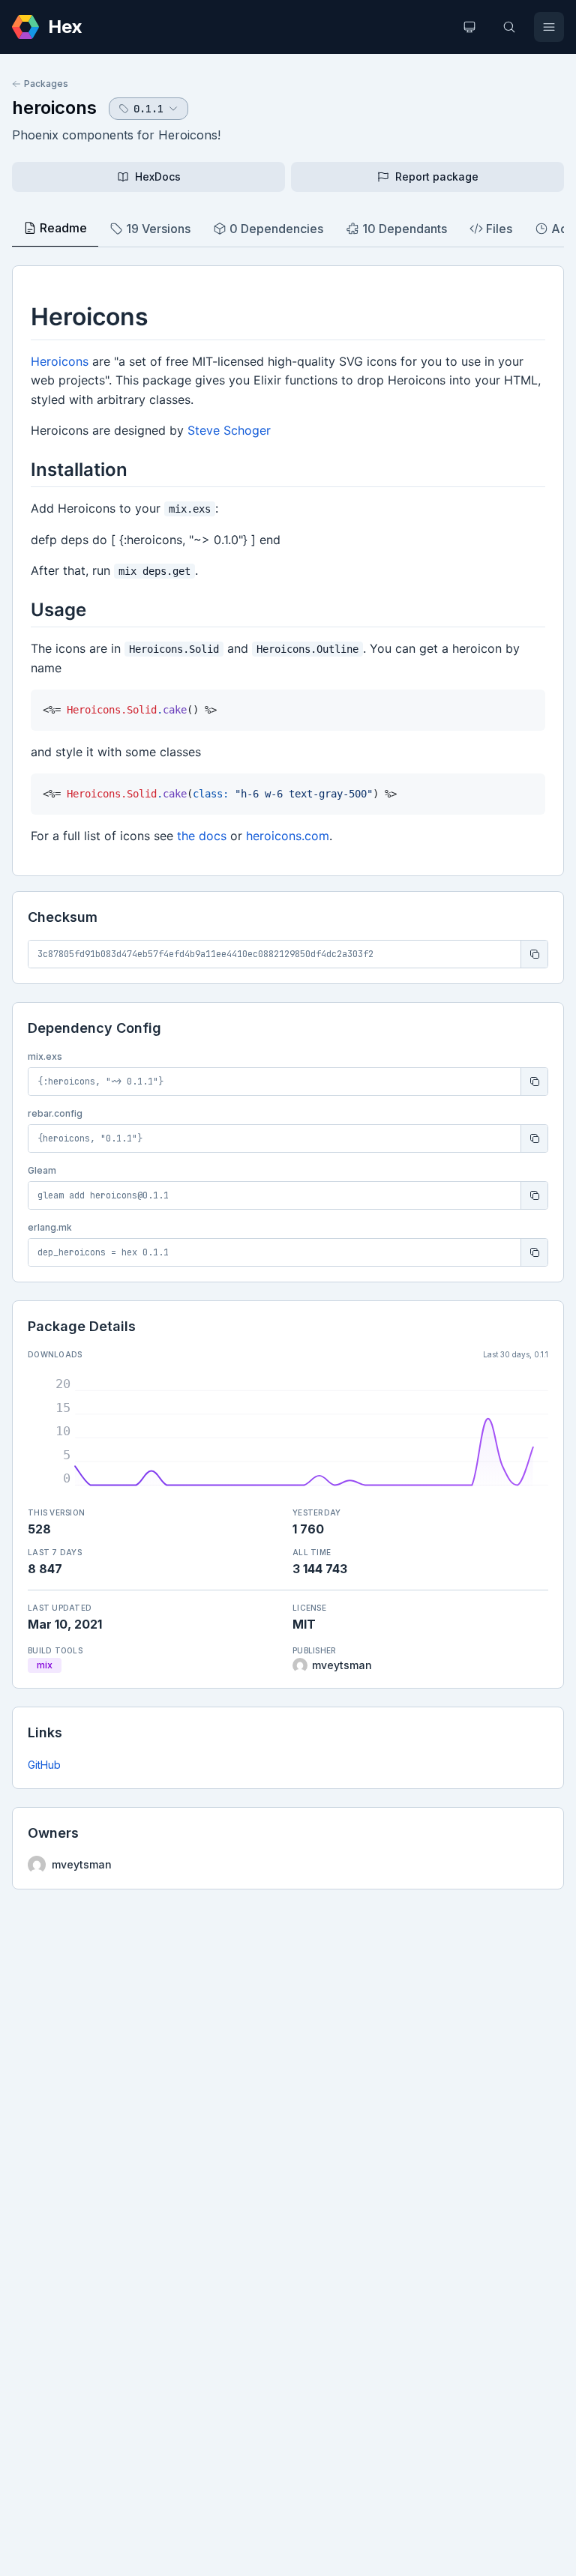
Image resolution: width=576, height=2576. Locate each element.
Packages (46, 84)
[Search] (509, 27)
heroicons (54, 108)
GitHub (44, 1765)
